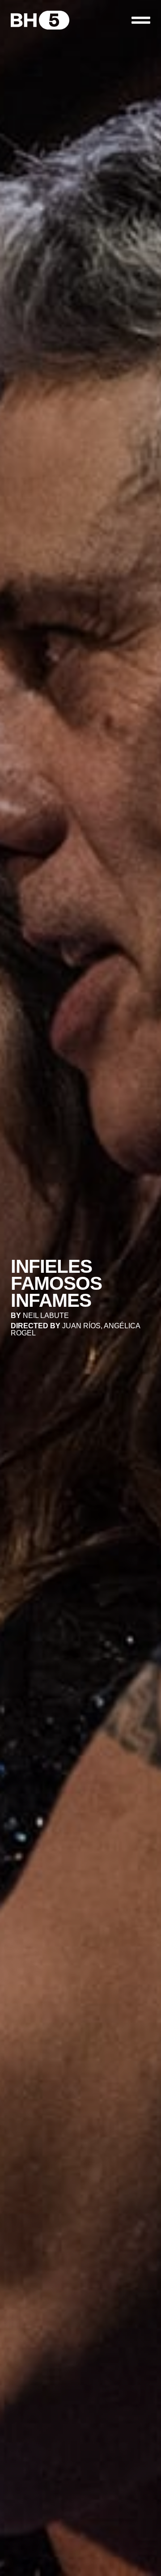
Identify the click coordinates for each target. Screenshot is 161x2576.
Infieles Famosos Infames (56, 1283)
